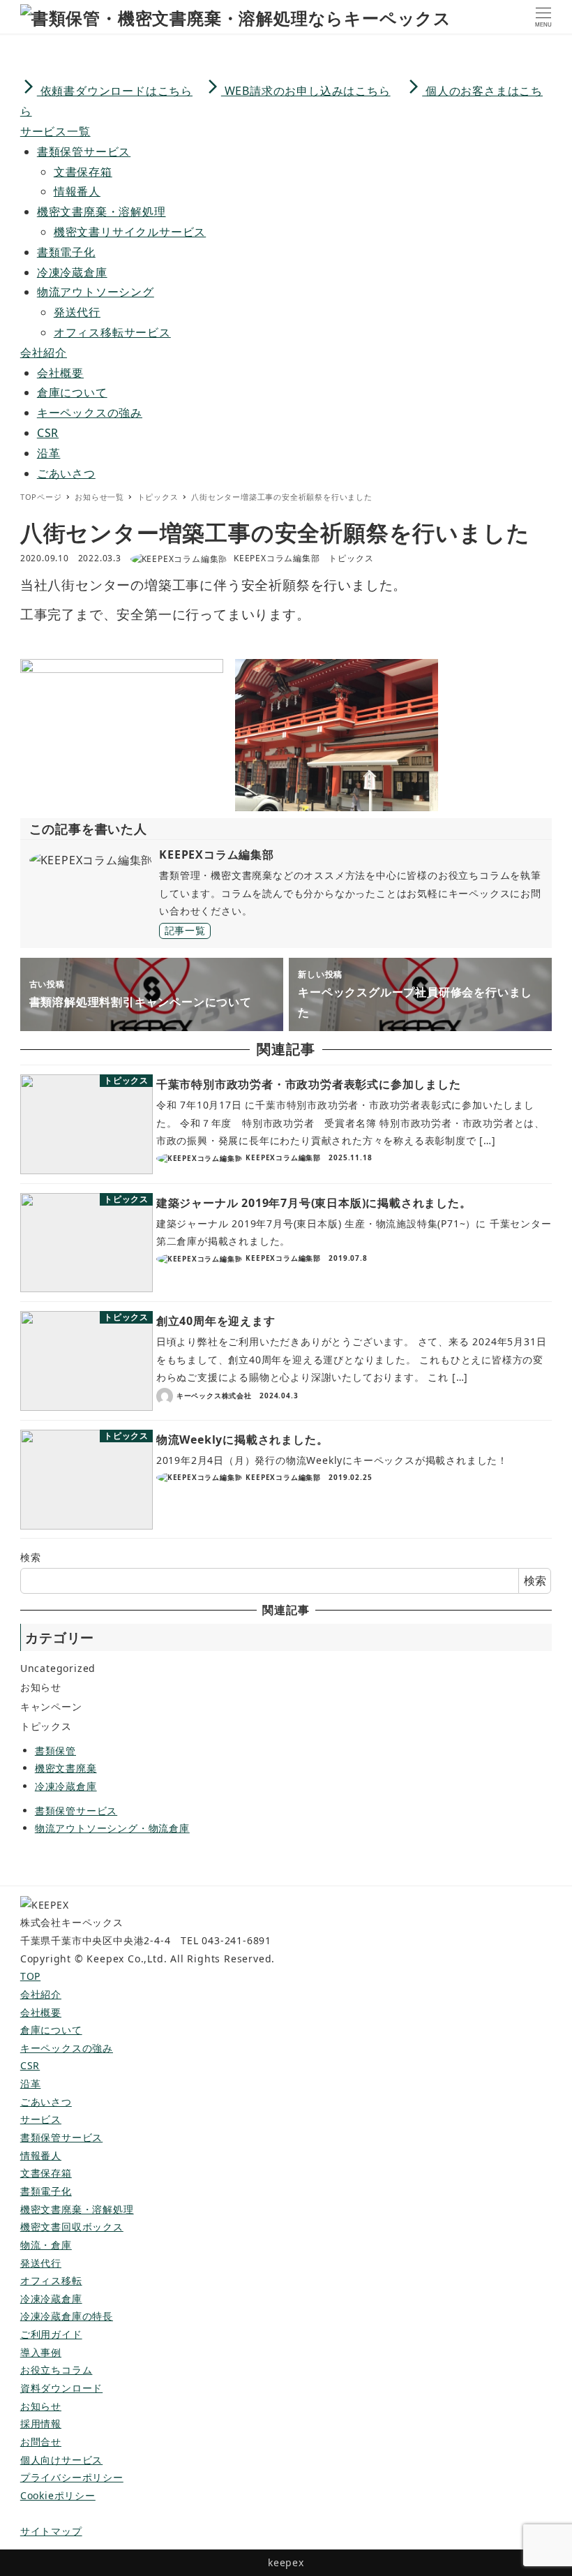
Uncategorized (58, 1668)
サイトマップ (51, 2531)
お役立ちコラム (57, 2370)
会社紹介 (41, 1994)
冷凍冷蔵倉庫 (72, 272)
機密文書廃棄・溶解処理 (101, 212)
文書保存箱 (83, 172)
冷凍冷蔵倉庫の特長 (67, 2316)
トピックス (351, 558)
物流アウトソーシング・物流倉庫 (112, 1828)
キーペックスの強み (90, 413)
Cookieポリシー (58, 2495)
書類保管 (55, 1750)
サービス (41, 2119)
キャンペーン (51, 1707)
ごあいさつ (66, 473)
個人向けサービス (61, 2460)
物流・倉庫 (46, 2245)
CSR (48, 433)
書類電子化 (66, 252)
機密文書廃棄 (66, 1768)
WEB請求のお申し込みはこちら (298, 91)
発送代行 (77, 312)
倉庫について (72, 392)
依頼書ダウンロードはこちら (106, 91)
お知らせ (41, 1687)
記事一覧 (185, 930)
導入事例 (41, 2352)
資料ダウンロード (61, 2388)
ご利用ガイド (51, 2334)
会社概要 (60, 373)
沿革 (49, 453)
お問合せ (41, 2442)
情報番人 (77, 191)
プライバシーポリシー (72, 2477)
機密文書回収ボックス (72, 2227)
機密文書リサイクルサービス (130, 232)
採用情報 (41, 2423)
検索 (31, 1557)
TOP (30, 1976)
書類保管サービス (84, 151)
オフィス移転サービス (112, 332)
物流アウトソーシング (96, 292)
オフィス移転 (51, 2280)
